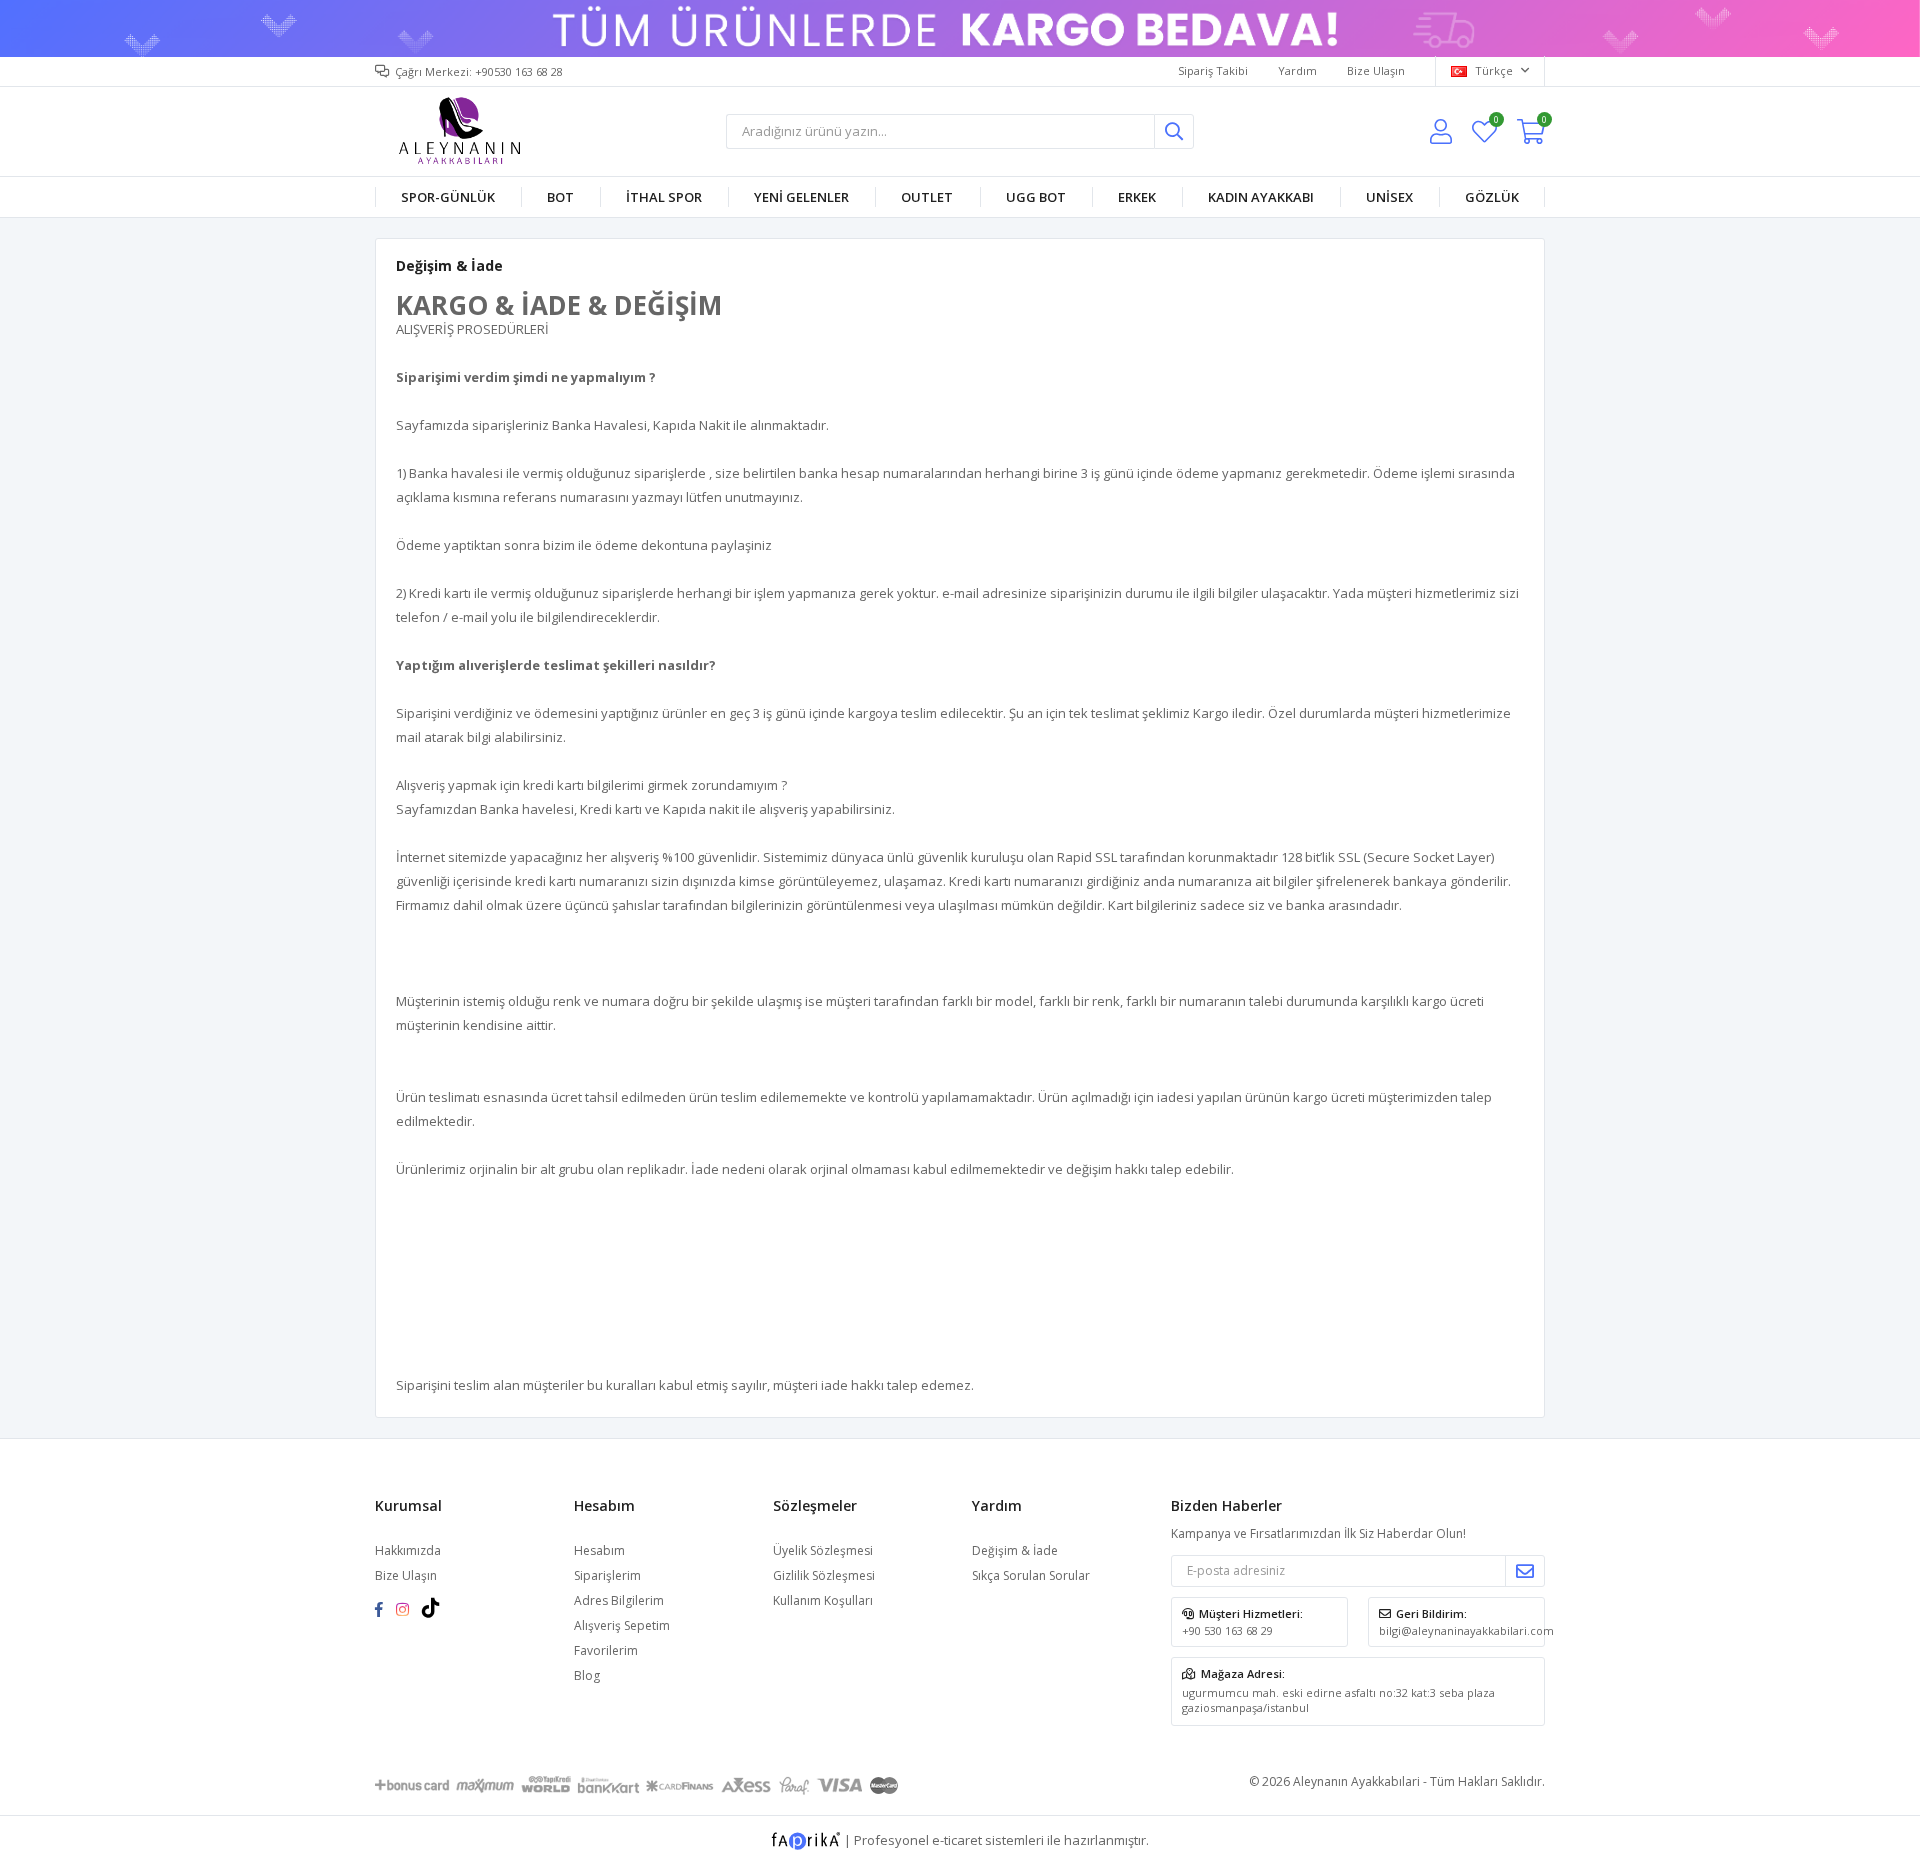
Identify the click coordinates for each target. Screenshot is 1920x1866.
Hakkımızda (408, 1550)
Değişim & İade (1015, 1550)
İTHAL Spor (664, 197)
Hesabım (599, 1550)
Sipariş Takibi (1213, 70)
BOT (560, 197)
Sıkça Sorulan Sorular (1031, 1575)
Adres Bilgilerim (619, 1600)
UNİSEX (1389, 197)
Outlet (927, 197)
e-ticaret (957, 1839)
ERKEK (1137, 197)
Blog (587, 1675)
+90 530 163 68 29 (1227, 1630)
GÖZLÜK (1492, 197)
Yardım (1297, 70)
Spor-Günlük (448, 197)
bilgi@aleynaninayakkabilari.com (1466, 1630)
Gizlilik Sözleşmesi (824, 1575)
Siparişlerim (607, 1575)
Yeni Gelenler (801, 197)
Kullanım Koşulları (823, 1600)
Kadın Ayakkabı (1261, 197)
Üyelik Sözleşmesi (823, 1550)
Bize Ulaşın (1376, 70)
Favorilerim (1495, 122)
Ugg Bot (1036, 197)
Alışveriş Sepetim (622, 1625)
